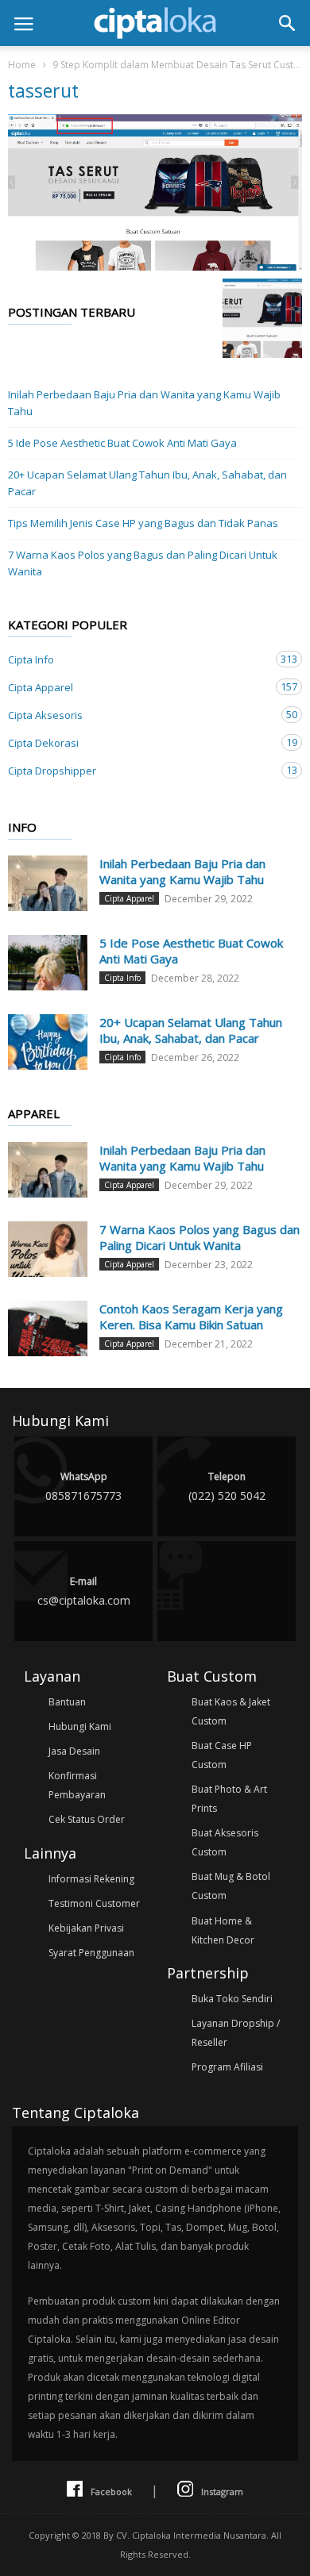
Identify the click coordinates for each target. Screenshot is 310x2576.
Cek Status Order (87, 1819)
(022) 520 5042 (227, 1486)
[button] (287, 23)
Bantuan (67, 1702)
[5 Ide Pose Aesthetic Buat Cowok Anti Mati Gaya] (48, 963)
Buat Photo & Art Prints (229, 1799)
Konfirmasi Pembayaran (77, 1785)
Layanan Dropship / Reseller (236, 2033)
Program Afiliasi (227, 2067)
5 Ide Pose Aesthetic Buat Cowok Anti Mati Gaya (122, 443)
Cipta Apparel (139, 687)
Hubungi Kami (80, 1726)
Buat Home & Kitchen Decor (223, 1930)
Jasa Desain (74, 1751)
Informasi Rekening (91, 1879)
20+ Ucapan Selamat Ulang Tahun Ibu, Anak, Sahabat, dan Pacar (147, 483)
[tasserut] (155, 192)
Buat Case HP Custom (222, 1755)
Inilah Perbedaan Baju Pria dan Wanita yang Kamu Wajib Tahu (144, 403)
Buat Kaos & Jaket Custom (231, 1711)
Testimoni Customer (94, 1903)
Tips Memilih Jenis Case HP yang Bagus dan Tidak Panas (143, 523)
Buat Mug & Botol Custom (231, 1886)
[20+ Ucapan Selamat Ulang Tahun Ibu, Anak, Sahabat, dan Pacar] (48, 1042)
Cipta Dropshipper (139, 770)
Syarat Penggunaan (91, 1953)
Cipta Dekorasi (139, 742)
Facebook (111, 2491)
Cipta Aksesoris (139, 715)
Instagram (222, 2491)
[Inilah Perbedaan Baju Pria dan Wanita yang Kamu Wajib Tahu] (48, 883)
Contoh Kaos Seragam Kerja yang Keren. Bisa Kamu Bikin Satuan (191, 1317)
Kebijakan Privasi (86, 1928)
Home (22, 65)
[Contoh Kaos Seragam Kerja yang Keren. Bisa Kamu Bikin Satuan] (48, 1328)
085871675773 (83, 1486)
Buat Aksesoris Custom (225, 1842)
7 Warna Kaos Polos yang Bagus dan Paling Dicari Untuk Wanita (143, 563)
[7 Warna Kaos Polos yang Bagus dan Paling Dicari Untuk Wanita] (48, 1249)
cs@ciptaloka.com (84, 1591)
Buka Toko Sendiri (232, 1999)
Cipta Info (139, 659)
